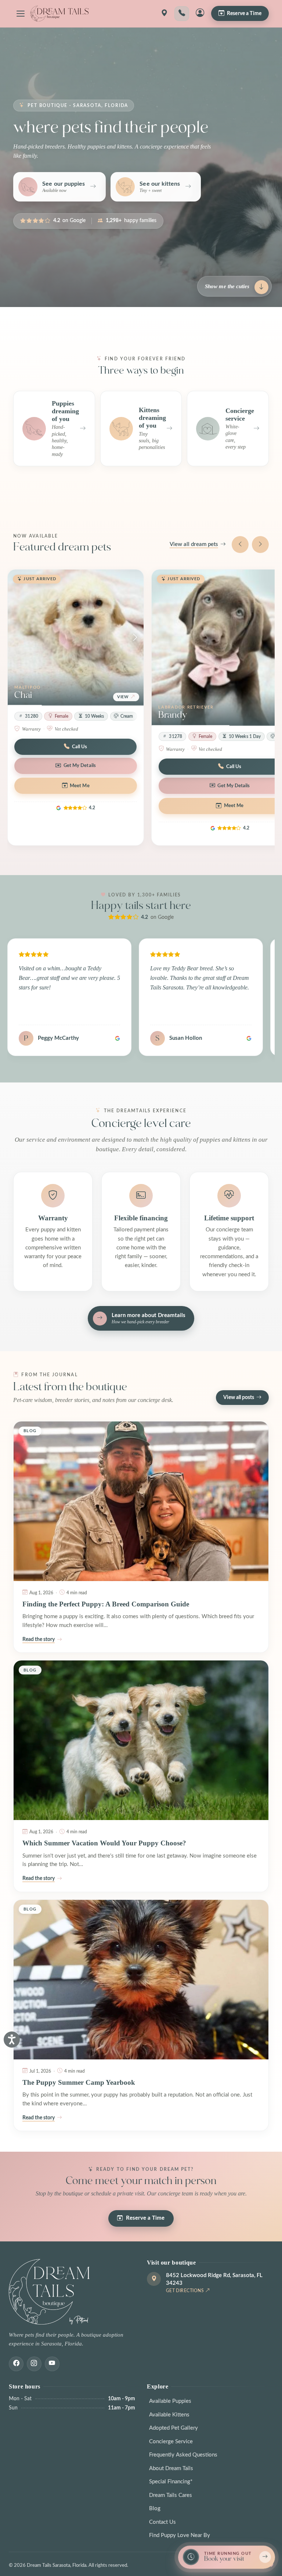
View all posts (239, 1398)
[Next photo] (135, 638)
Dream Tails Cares (171, 2495)
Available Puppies (170, 2401)
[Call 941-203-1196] (182, 14)
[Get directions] (164, 14)
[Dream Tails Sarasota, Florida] (59, 14)
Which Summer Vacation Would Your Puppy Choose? (104, 1843)
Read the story (39, 1640)
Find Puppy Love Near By (180, 2535)
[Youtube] (52, 2364)
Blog (155, 2509)
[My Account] (200, 14)
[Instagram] (34, 2364)
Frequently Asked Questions (183, 2455)
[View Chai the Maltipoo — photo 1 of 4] (76, 638)
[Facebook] (16, 2364)
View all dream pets (194, 544)
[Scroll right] (260, 545)
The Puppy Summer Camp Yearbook (79, 2082)
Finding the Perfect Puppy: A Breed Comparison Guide (106, 1604)
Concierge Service (171, 2442)
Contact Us (162, 2522)
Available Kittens (169, 2415)
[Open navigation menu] (21, 14)
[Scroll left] (240, 545)
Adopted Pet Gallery (173, 2428)
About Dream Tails (171, 2468)
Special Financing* (171, 2482)
